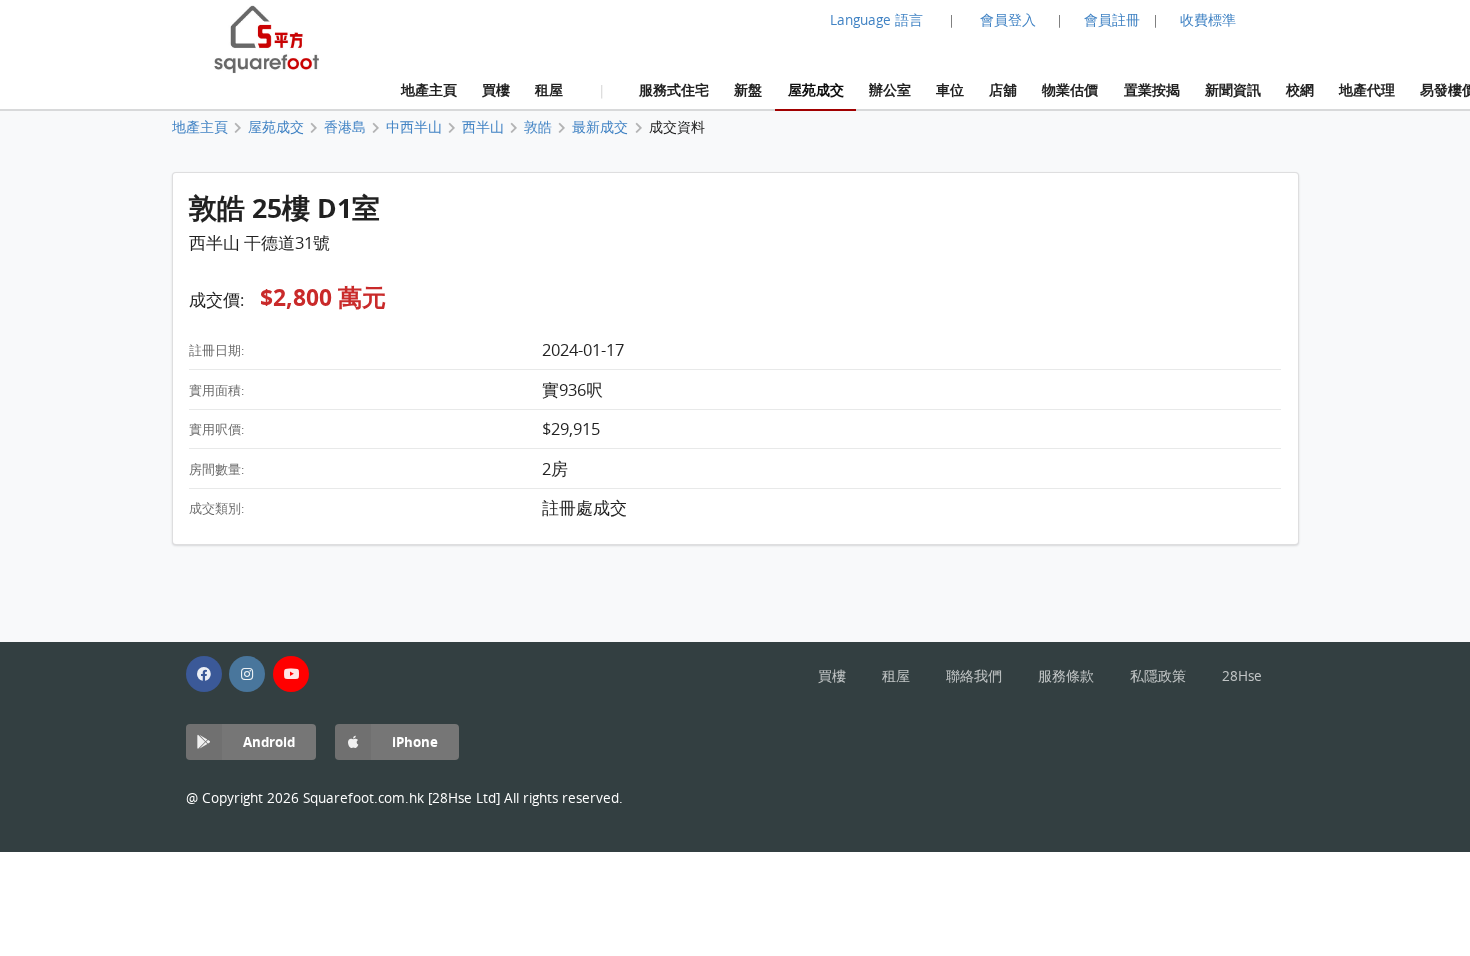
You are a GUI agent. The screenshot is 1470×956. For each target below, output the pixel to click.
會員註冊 (1112, 20)
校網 (1300, 89)
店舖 (1003, 89)
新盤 (748, 89)
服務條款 (1066, 676)
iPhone (415, 741)
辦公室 (890, 89)
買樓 (496, 89)
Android (269, 741)
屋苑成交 (816, 89)
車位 (950, 89)
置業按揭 (1152, 89)
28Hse (1242, 676)
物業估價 (1070, 89)
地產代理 (1367, 89)
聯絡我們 (974, 676)
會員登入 (1008, 20)
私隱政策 (1158, 676)
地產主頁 (429, 89)
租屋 (549, 89)
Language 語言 (876, 20)
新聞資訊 (1233, 89)
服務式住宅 (674, 89)
